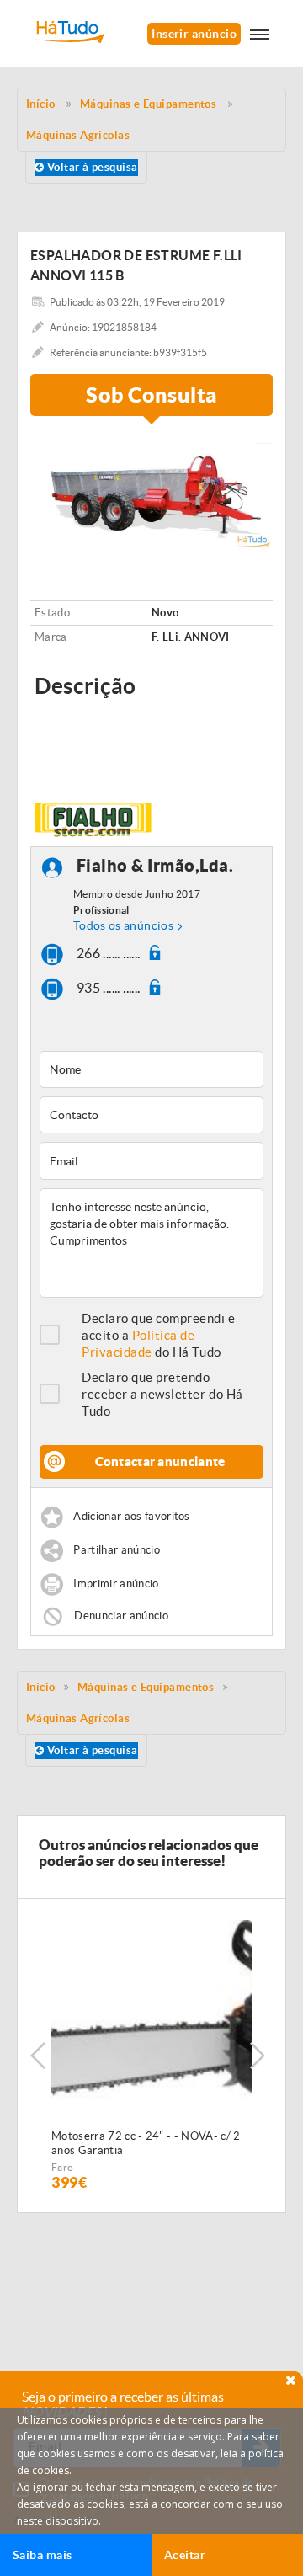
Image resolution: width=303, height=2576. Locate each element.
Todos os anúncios (123, 925)
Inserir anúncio (194, 34)
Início (41, 1687)
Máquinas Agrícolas (78, 1718)
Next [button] (257, 2056)
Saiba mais (43, 2555)
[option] (151, 491)
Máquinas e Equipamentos (146, 1687)
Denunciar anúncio (121, 1616)
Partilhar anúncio (117, 1550)
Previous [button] (38, 2056)
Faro (62, 2167)
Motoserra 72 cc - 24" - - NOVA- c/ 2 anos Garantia (146, 2143)
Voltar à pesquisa (90, 167)
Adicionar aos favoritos (131, 1516)
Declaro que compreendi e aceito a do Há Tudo (159, 1335)
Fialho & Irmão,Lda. (155, 865)
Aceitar (185, 2555)
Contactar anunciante (160, 1461)
